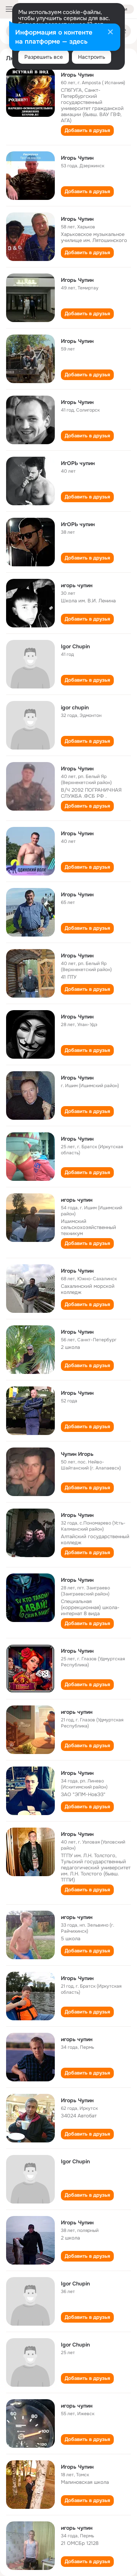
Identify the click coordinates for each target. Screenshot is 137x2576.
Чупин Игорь (77, 1454)
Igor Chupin (75, 646)
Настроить (92, 57)
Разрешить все (44, 57)
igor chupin (75, 707)
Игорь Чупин (77, 75)
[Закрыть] (110, 33)
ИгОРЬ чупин (78, 463)
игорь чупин (77, 585)
